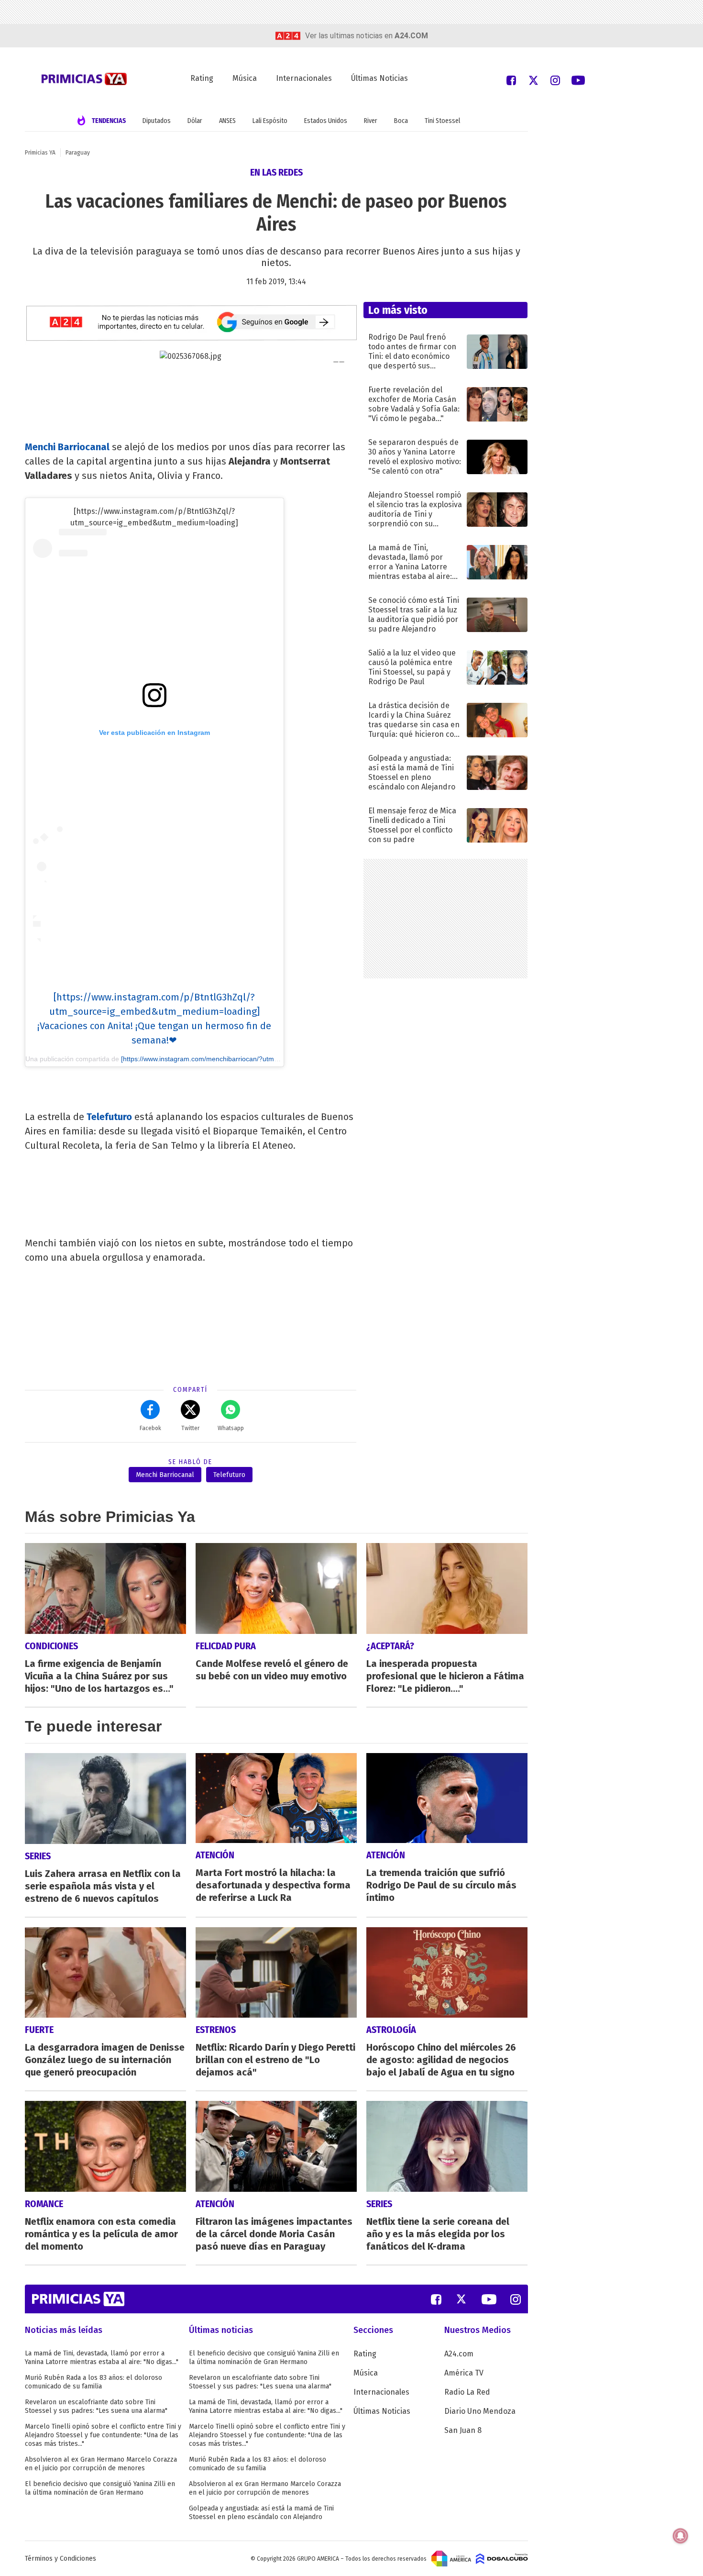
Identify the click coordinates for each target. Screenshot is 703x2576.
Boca (401, 121)
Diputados (157, 121)
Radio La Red (467, 2392)
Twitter (190, 1428)
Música (245, 78)
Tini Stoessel (442, 121)
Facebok (150, 1428)
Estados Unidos (326, 121)
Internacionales (304, 78)
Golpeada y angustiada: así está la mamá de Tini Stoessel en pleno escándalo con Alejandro (261, 2513)
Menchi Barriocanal (67, 447)
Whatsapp (231, 1428)
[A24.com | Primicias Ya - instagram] (555, 80)
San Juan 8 (463, 2430)
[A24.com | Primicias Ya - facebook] (511, 80)
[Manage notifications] (681, 2536)
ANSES (227, 121)
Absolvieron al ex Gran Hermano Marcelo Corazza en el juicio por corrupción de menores (101, 2464)
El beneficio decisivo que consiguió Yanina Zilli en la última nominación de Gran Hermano (100, 2488)
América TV (464, 2373)
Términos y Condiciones (60, 2559)
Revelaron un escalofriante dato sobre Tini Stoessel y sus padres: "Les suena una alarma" (96, 2406)
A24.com (459, 2354)
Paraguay (78, 153)
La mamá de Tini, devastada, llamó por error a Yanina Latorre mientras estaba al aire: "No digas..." (102, 2358)
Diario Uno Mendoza (480, 2411)
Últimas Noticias (379, 78)
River (371, 121)
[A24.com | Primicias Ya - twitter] (533, 80)
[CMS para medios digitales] (502, 2558)
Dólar (195, 121)
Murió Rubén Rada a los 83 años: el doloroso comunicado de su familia (93, 2382)
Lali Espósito (270, 121)
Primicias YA (40, 153)
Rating (202, 78)
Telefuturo (109, 1117)
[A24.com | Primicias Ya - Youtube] (578, 80)
